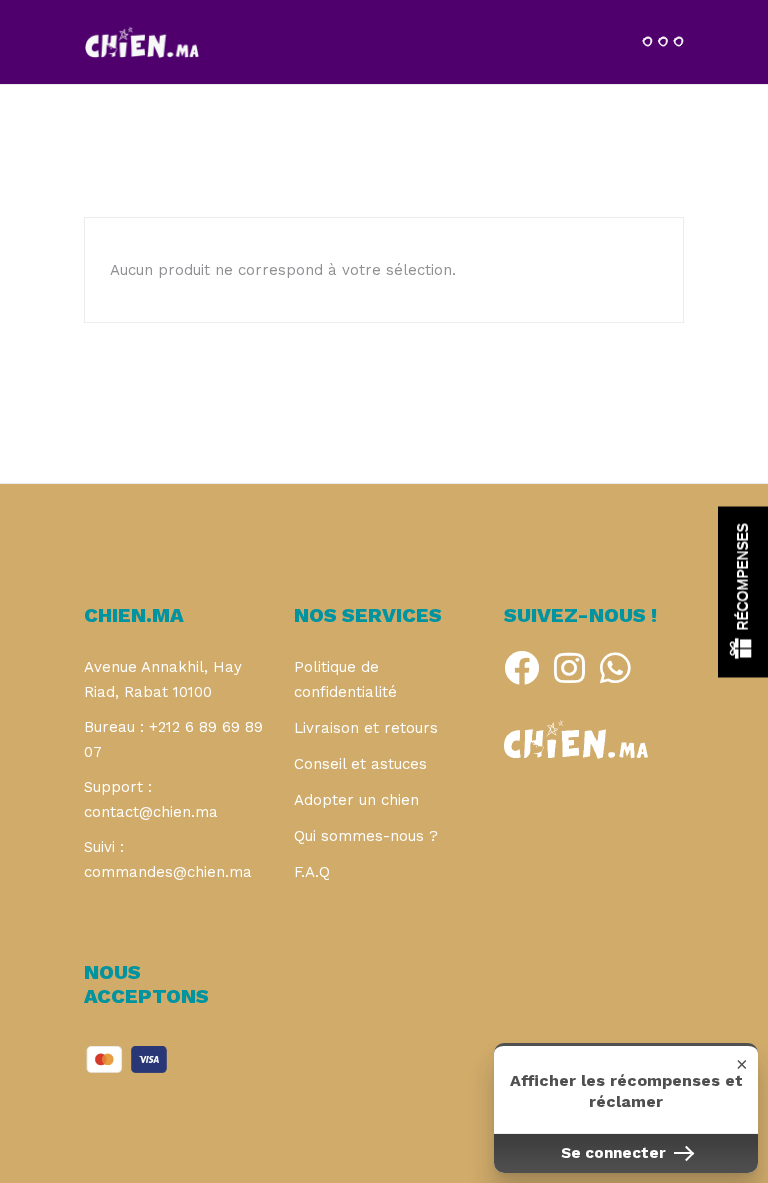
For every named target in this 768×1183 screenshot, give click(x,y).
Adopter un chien (356, 800)
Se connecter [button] (615, 1153)
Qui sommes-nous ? (366, 836)
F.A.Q (312, 872)
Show (743, 591)
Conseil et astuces (360, 764)
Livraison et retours (366, 728)
